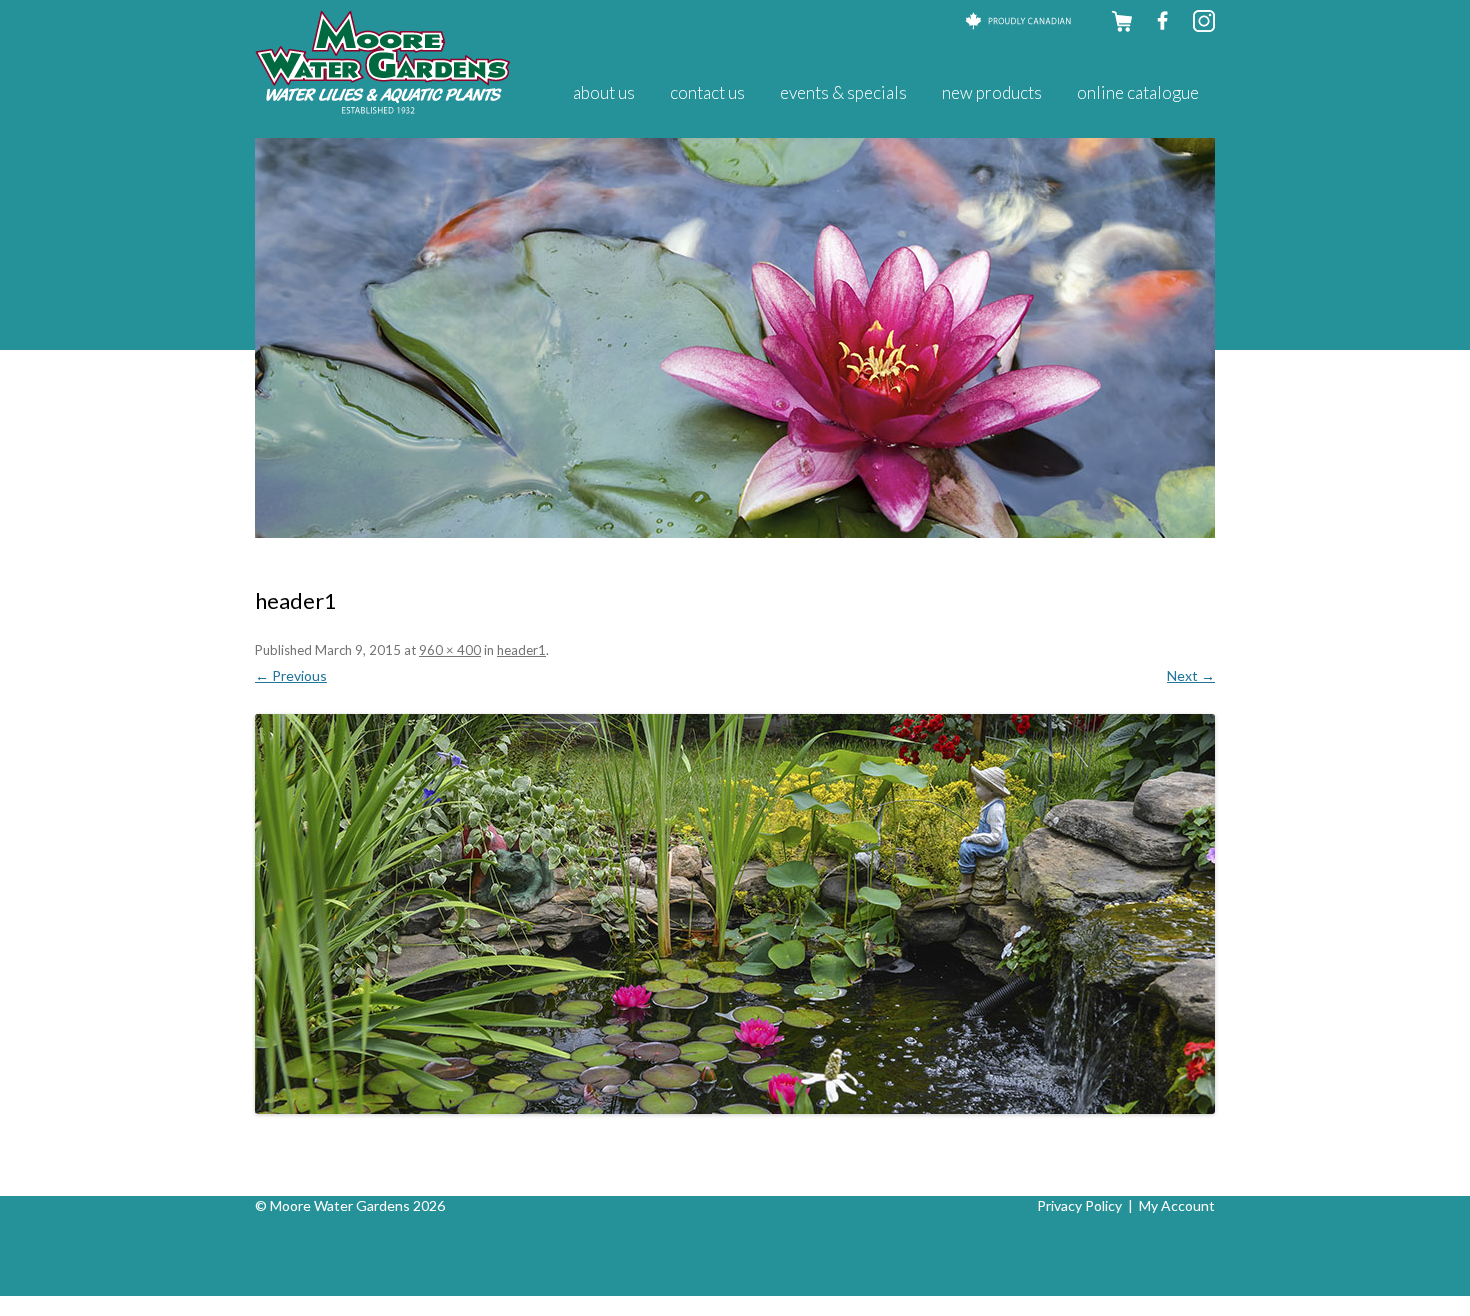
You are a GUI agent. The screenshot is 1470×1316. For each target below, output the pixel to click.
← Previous (291, 675)
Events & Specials (843, 92)
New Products (992, 92)
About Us (604, 92)
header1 (521, 650)
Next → (1191, 675)
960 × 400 (450, 650)
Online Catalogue (1138, 92)
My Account (1177, 1205)
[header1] (735, 914)
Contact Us (707, 92)
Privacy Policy (1079, 1205)
